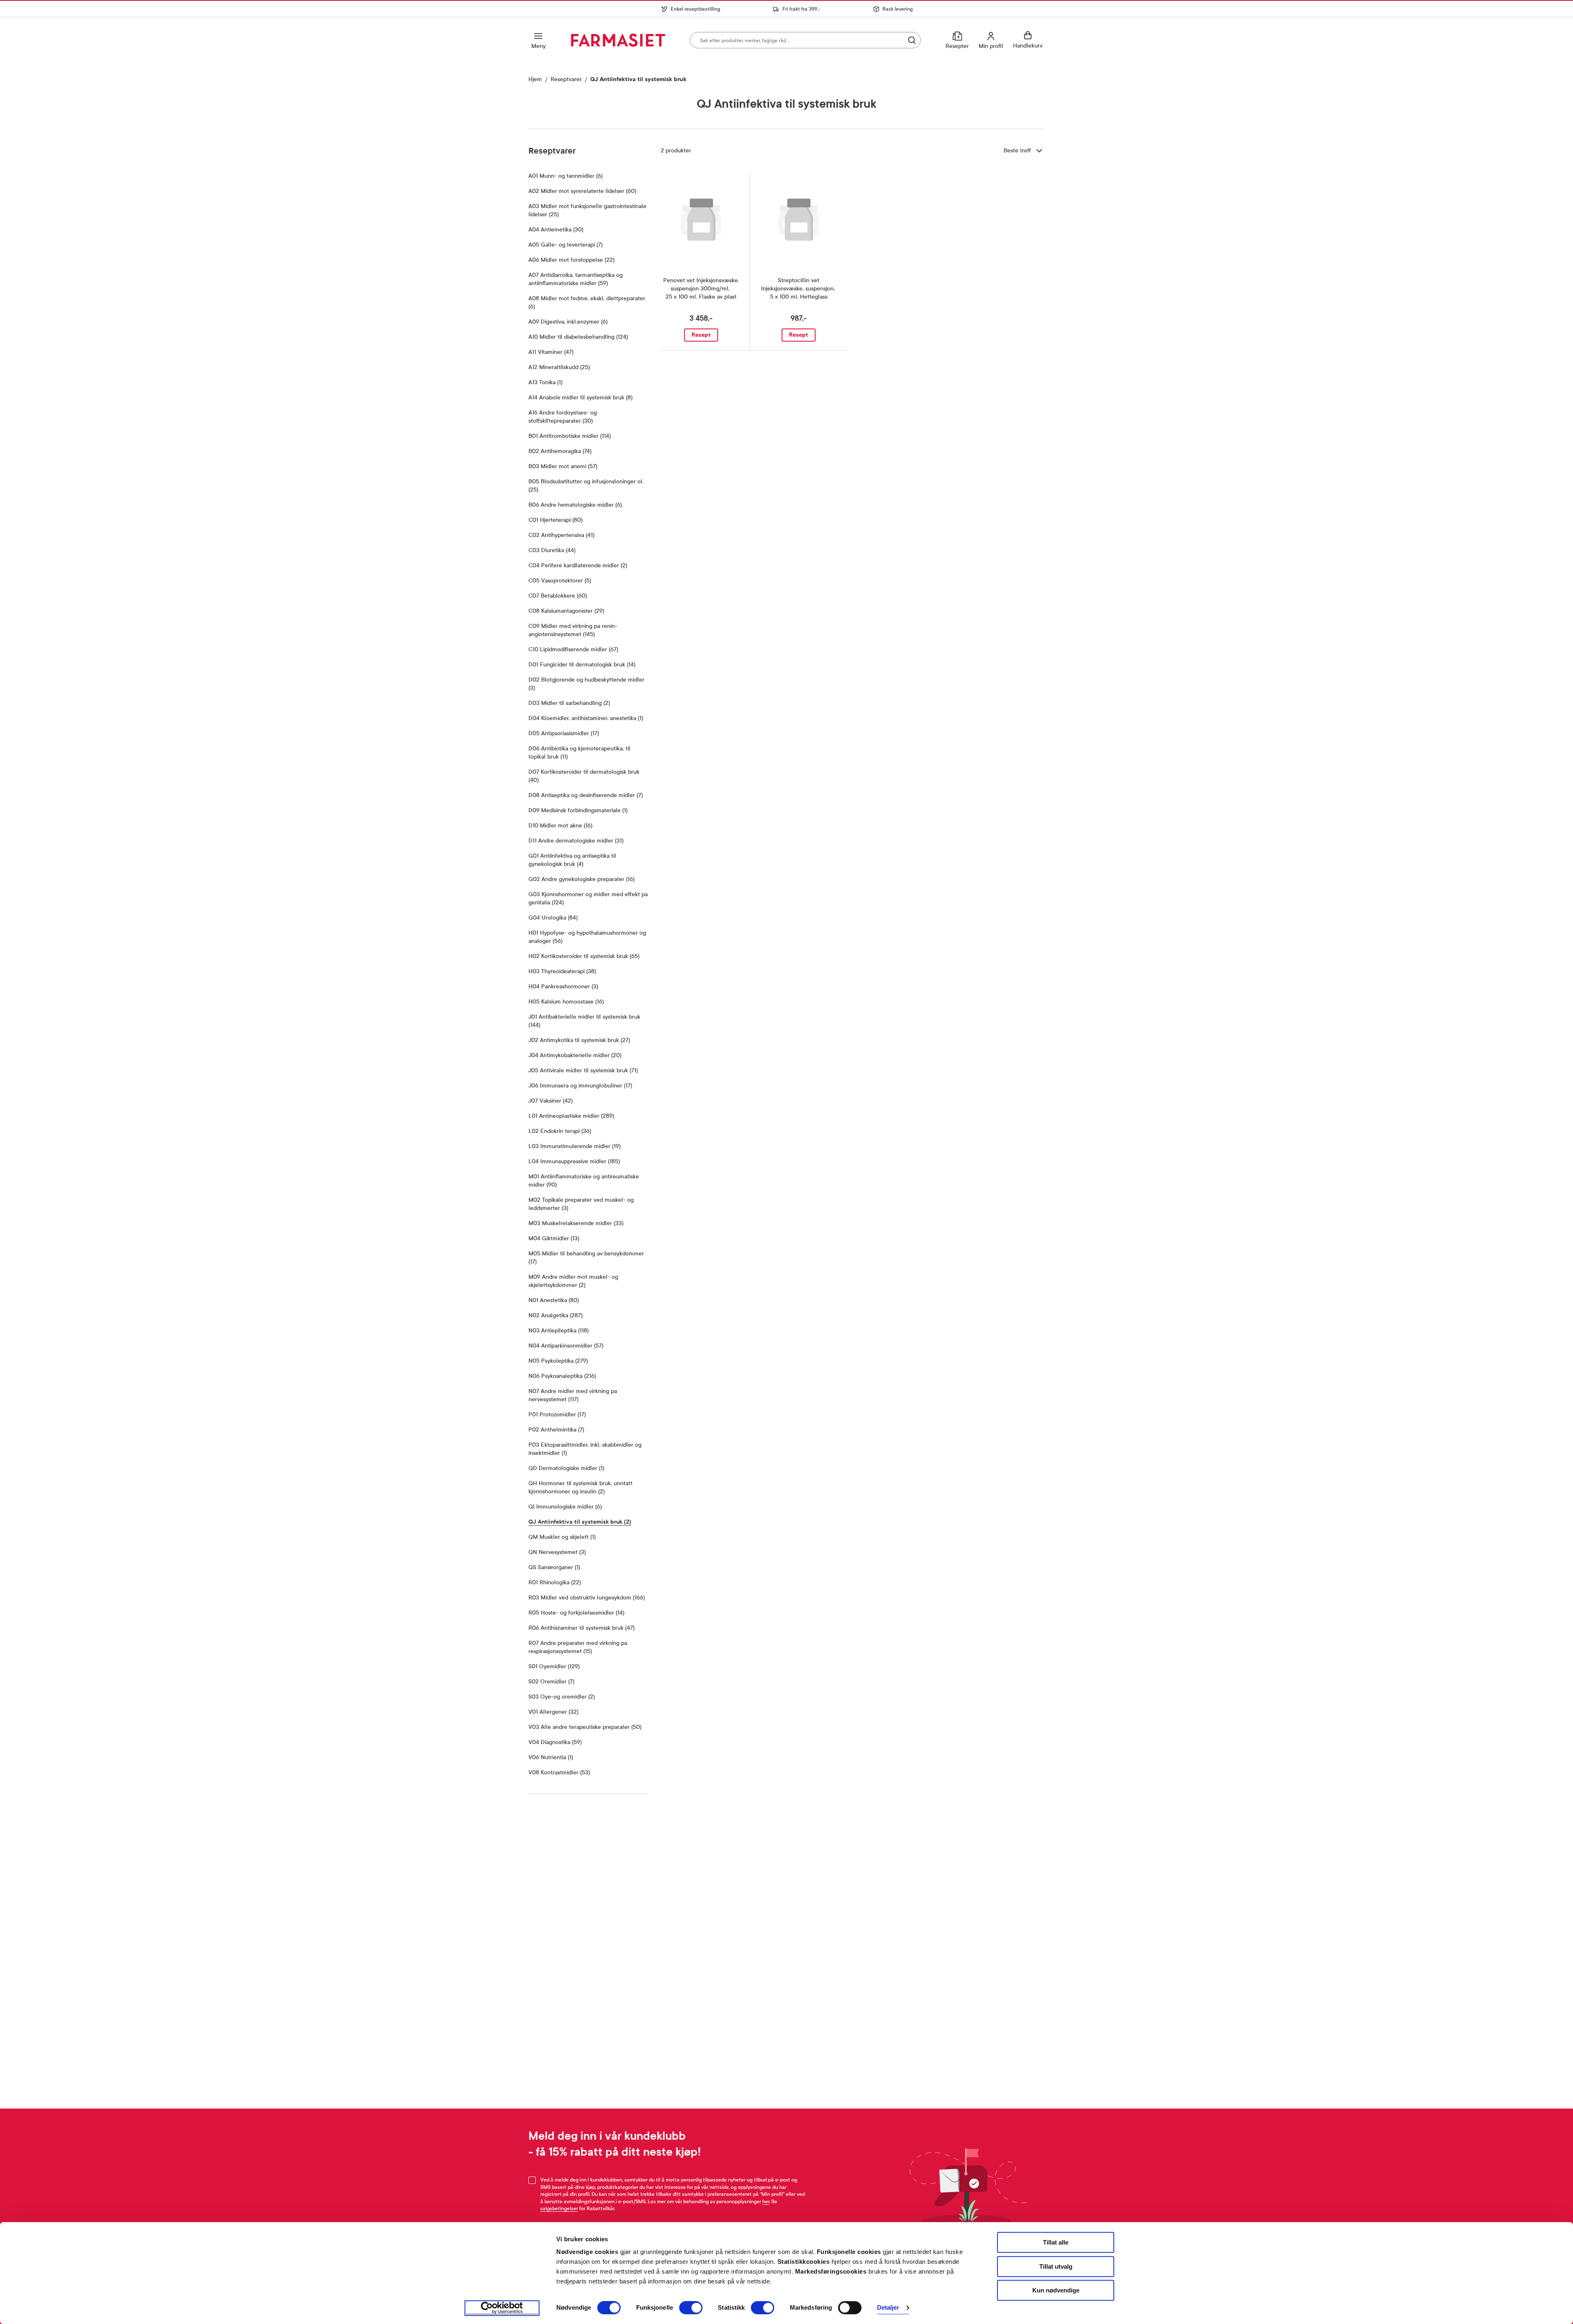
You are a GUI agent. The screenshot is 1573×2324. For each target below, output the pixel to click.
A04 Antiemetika (556, 230)
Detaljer (888, 2308)
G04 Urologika (553, 918)
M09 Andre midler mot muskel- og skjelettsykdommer (575, 1281)
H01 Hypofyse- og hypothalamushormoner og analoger (587, 937)
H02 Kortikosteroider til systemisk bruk (584, 956)
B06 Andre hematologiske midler (575, 505)
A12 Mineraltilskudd (559, 367)
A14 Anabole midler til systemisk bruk (580, 398)
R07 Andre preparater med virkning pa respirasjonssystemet (579, 1647)
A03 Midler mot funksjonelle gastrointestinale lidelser (587, 210)
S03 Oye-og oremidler (562, 1697)
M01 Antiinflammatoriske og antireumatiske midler (584, 1181)
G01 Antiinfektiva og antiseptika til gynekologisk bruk (574, 860)
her (766, 2202)
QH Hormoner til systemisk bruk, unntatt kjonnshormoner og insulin (584, 1487)
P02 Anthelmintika (556, 1430)
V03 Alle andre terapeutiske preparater (585, 1727)
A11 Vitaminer (551, 352)
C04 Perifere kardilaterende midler (578, 565)
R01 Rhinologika (555, 1582)
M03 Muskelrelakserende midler (576, 1223)
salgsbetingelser (559, 2208)
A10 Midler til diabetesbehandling (578, 337)
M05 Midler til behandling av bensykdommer (586, 1258)
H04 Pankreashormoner (563, 986)
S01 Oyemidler (554, 1666)
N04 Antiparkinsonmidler (566, 1346)
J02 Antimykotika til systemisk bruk (579, 1040)
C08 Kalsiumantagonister (566, 611)
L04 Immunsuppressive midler (574, 1161)
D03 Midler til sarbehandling (569, 703)
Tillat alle (1056, 2242)
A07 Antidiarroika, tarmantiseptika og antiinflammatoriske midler (588, 279)
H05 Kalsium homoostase (566, 1002)
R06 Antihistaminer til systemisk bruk (581, 1628)
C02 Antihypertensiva (561, 535)
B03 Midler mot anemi (563, 466)
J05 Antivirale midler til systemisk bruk (583, 1070)
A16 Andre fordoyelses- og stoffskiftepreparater (580, 417)
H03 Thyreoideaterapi (562, 971)
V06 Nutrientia (551, 1757)
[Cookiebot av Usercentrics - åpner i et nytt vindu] (502, 2308)
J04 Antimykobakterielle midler (575, 1055)
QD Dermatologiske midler (566, 1468)
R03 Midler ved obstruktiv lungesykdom (587, 1598)
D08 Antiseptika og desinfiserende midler (586, 795)
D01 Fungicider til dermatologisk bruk (582, 665)
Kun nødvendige (1056, 2290)
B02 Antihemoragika (560, 451)
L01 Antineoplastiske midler (571, 1116)
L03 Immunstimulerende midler (575, 1146)
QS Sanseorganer (554, 1567)
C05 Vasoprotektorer (560, 581)
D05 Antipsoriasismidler (564, 733)
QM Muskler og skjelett (562, 1537)
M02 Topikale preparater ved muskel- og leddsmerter (581, 1204)
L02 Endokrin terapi (560, 1131)
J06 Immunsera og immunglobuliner (580, 1086)
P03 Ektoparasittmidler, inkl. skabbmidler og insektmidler (585, 1449)
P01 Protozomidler (557, 1415)
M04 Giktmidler (554, 1238)
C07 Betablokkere (558, 596)
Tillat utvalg (1056, 2266)
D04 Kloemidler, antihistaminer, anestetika (586, 718)
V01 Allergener (553, 1712)
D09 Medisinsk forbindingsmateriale (578, 810)
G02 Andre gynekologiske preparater (581, 879)
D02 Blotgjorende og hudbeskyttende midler (586, 684)
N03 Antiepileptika (559, 1331)
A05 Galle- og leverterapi (566, 245)
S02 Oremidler (551, 1682)
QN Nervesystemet (557, 1552)
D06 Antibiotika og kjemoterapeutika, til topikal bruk (579, 753)
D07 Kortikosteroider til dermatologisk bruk (584, 776)
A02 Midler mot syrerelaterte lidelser (582, 191)
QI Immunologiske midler (565, 1507)
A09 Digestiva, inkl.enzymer (568, 322)
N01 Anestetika (554, 1300)
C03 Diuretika (552, 550)
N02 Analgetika (555, 1315)
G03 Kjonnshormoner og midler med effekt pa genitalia (588, 898)
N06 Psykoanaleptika (562, 1376)
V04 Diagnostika (555, 1742)
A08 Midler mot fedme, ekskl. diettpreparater (587, 302)
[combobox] (805, 40)
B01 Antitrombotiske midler (570, 436)
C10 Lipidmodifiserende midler (573, 649)
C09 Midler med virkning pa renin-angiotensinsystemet (582, 630)
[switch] (691, 2308)
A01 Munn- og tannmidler (566, 176)
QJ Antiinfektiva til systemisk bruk (580, 1522)
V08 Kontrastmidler (559, 1772)
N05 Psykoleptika (558, 1361)
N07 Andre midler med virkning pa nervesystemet (573, 1395)
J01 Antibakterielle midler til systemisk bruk (584, 1021)
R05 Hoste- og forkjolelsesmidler (576, 1613)
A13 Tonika (545, 382)
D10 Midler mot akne (560, 826)
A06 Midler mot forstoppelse (571, 260)
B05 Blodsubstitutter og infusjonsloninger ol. (586, 486)
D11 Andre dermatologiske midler (576, 841)
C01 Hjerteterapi (555, 520)
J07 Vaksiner (551, 1101)
